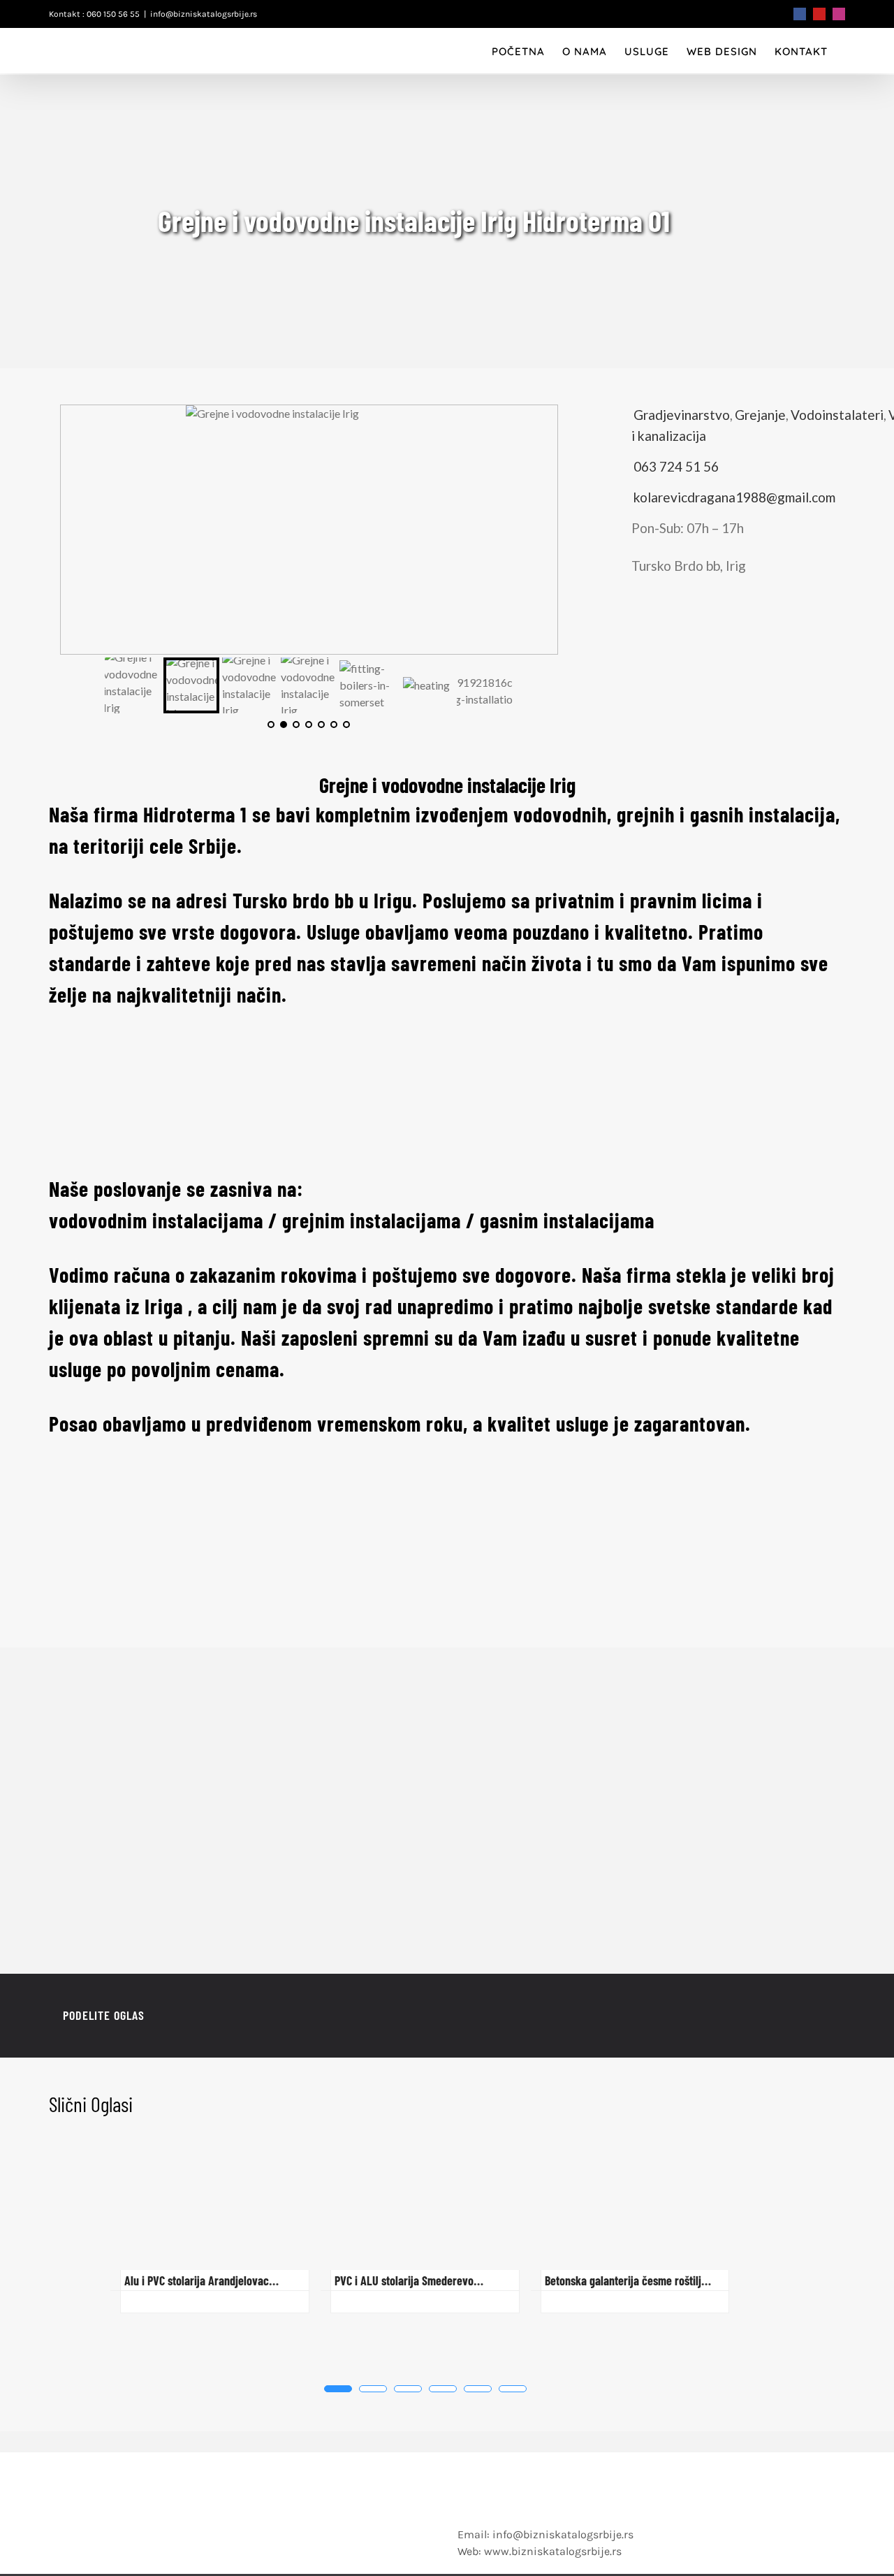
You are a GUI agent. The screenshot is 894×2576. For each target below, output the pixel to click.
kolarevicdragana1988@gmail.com (734, 497)
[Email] (820, 2016)
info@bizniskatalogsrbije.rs (204, 14)
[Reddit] (775, 2016)
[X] (753, 2016)
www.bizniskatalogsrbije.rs (553, 2551)
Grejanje (760, 415)
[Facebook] (731, 2016)
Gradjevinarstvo (682, 415)
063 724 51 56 (676, 466)
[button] (338, 2389)
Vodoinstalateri (837, 415)
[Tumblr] (798, 2016)
